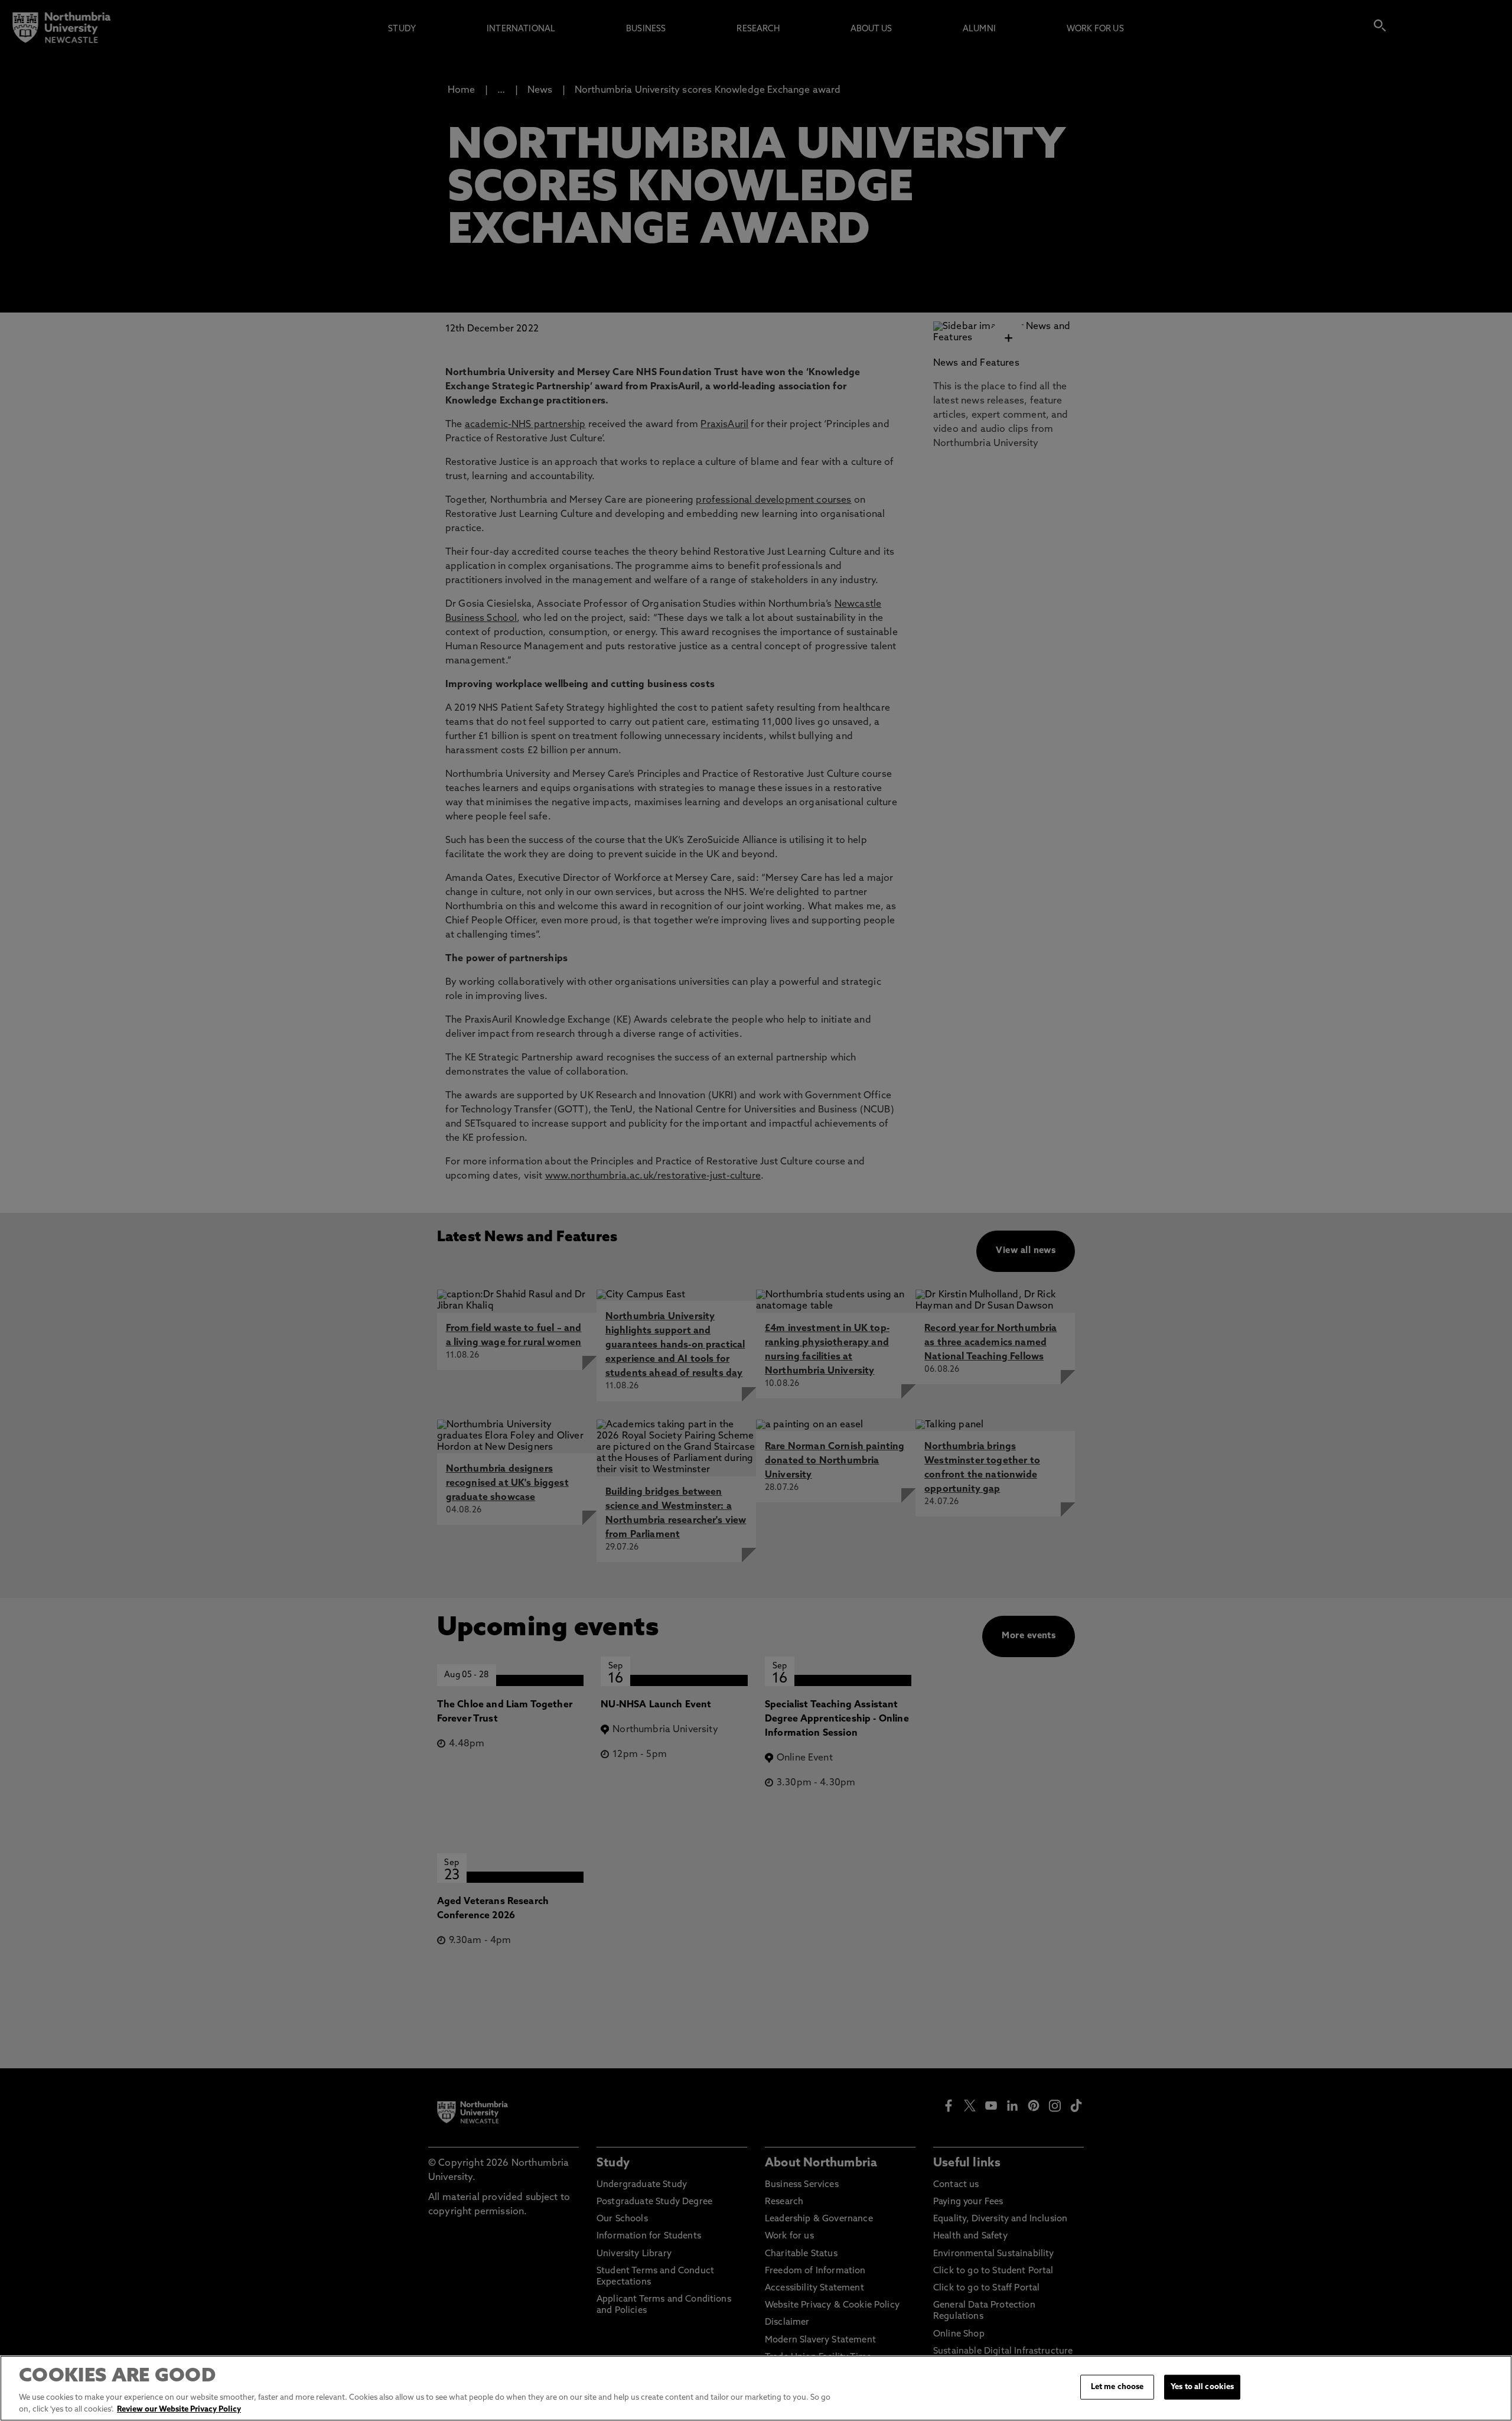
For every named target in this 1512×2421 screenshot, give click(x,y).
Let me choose (1117, 2387)
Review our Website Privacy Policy (179, 2409)
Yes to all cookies (1202, 2387)
